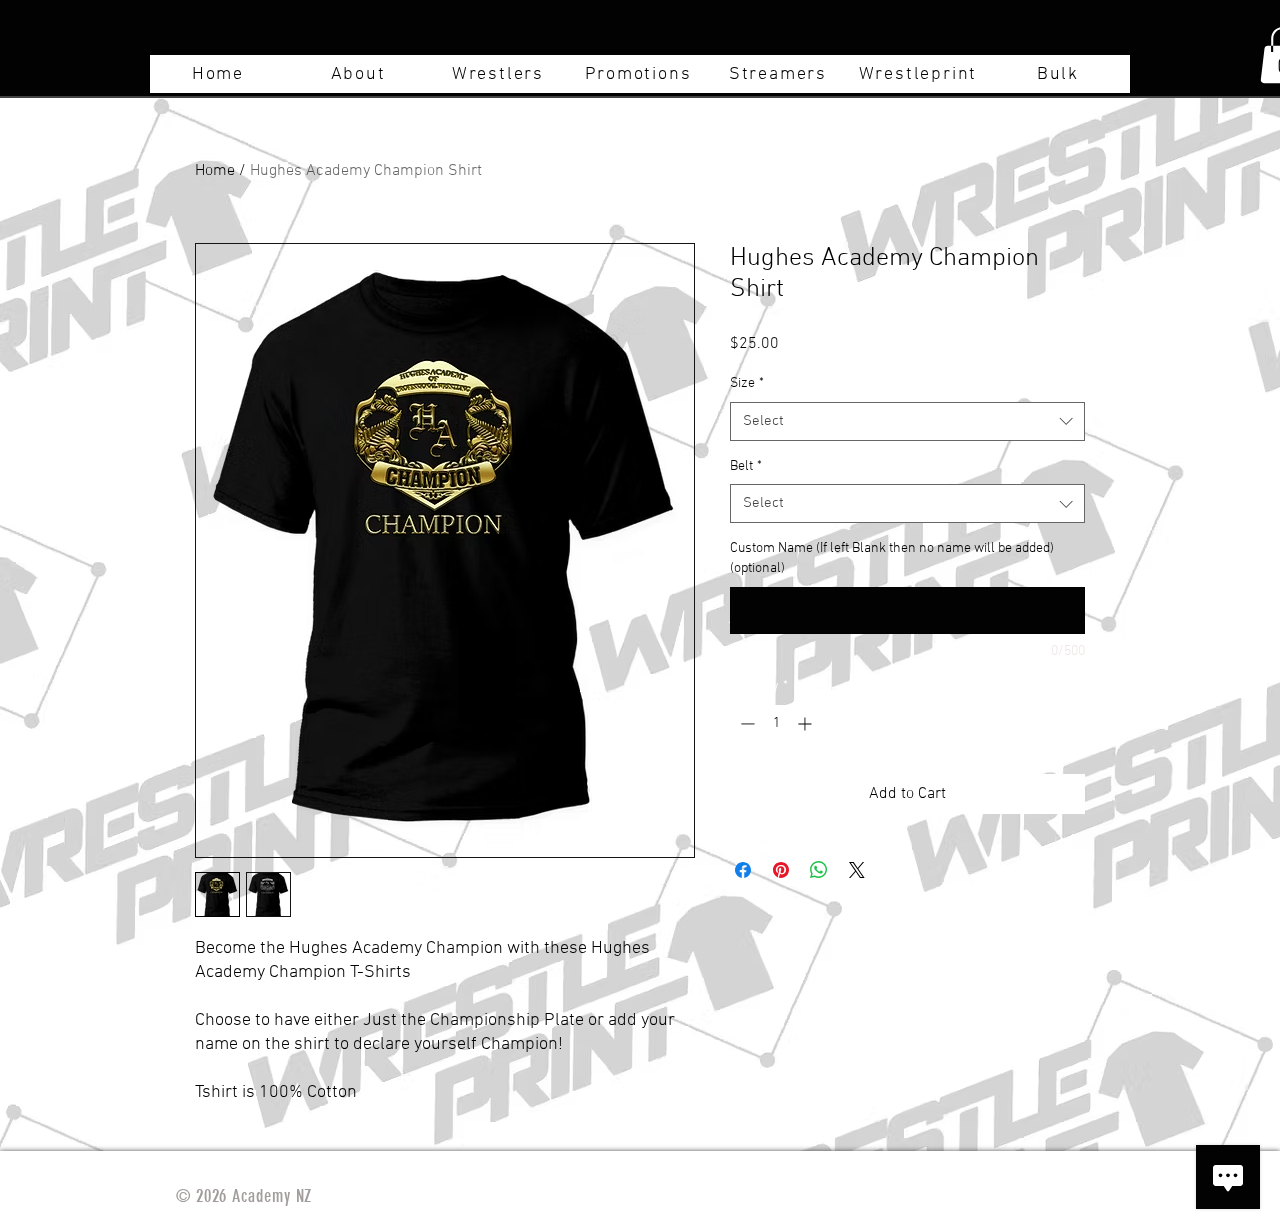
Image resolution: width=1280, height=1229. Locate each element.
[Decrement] (745, 723)
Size (747, 383)
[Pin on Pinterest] (781, 870)
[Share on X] (857, 870)
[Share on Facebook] (743, 870)
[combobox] (907, 421)
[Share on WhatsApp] (819, 870)
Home (215, 171)
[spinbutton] (776, 723)
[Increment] (806, 723)
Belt (746, 466)
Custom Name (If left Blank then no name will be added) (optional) (892, 558)
